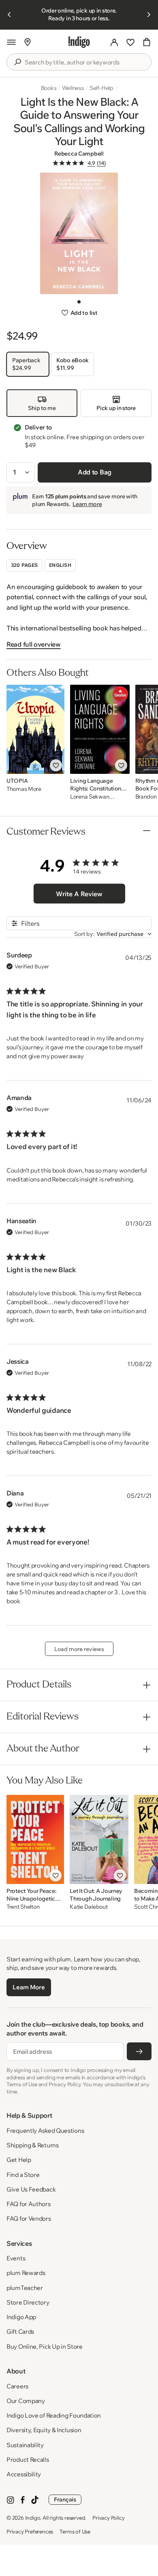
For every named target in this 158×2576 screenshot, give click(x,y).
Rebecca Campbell (79, 154)
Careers (17, 2386)
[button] (11, 42)
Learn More (29, 1987)
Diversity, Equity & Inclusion (44, 2430)
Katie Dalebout (89, 1907)
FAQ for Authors (29, 2204)
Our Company (26, 2401)
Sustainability (25, 2445)
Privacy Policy (108, 2518)
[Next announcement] (149, 15)
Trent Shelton (23, 1907)
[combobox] (85, 62)
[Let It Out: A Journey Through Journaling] (99, 1839)
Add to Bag (95, 472)
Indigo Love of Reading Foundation (54, 2415)
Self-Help (101, 88)
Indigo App (21, 2317)
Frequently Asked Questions (45, 2131)
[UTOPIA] (35, 729)
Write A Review (79, 894)
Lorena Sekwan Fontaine (90, 797)
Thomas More (24, 789)
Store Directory (28, 2302)
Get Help (19, 2160)
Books (49, 88)
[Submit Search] (17, 62)
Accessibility (24, 2474)
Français (65, 2499)
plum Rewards (26, 2273)
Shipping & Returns (33, 2145)
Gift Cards (20, 2331)
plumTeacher (25, 2288)
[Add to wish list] (56, 765)
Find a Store (23, 2175)
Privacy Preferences (30, 2531)
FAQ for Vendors (29, 2218)
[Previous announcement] (9, 15)
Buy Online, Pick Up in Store (45, 2346)
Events (16, 2258)
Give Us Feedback (31, 2189)
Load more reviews (79, 1649)
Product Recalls (28, 2460)
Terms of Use (75, 2531)
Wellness (73, 88)
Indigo (33, 2518)
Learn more (87, 504)
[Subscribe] (139, 2051)
